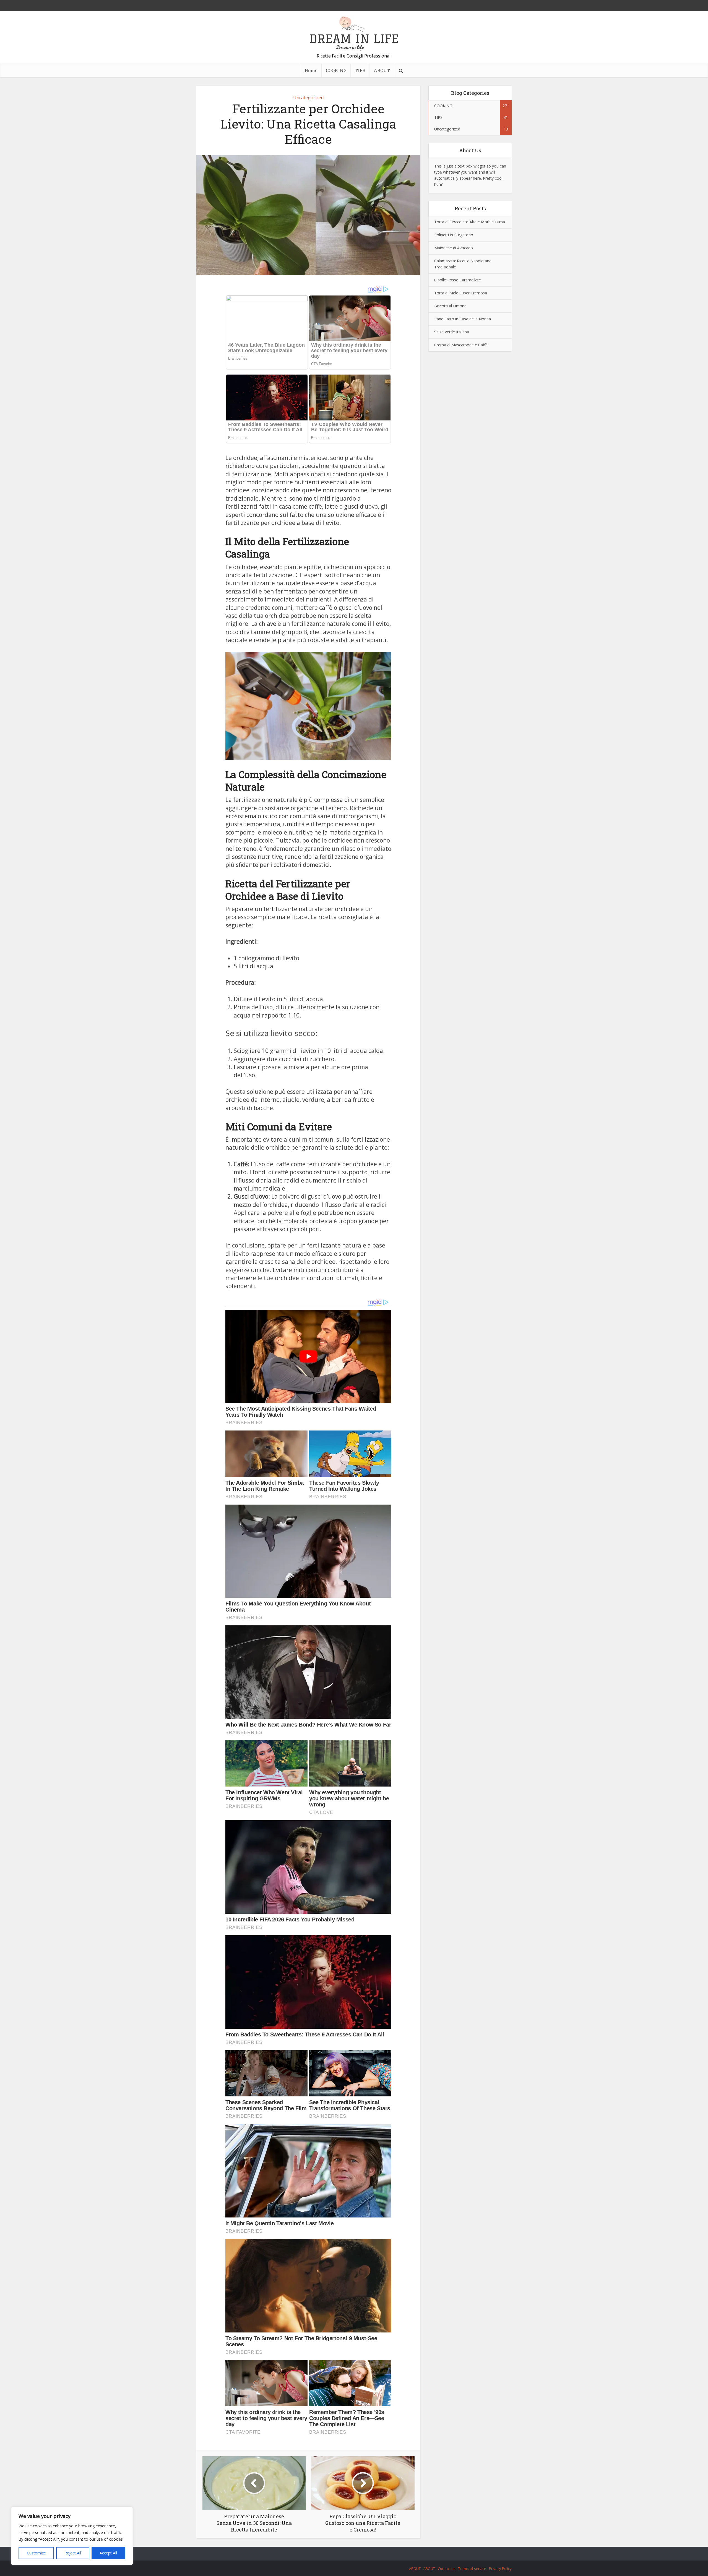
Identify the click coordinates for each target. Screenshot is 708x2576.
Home (311, 70)
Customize (36, 2553)
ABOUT (382, 70)
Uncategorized (308, 98)
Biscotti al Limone (450, 306)
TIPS (360, 70)
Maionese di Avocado (454, 248)
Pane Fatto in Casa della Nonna (463, 319)
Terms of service (472, 2569)
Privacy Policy (500, 2569)
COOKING (336, 70)
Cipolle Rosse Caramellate (458, 280)
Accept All (108, 2553)
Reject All (73, 2553)
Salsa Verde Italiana (452, 332)
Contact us (447, 2569)
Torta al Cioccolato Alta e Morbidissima (470, 222)
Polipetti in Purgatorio (454, 235)
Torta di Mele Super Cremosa (461, 293)
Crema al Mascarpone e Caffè (461, 345)
